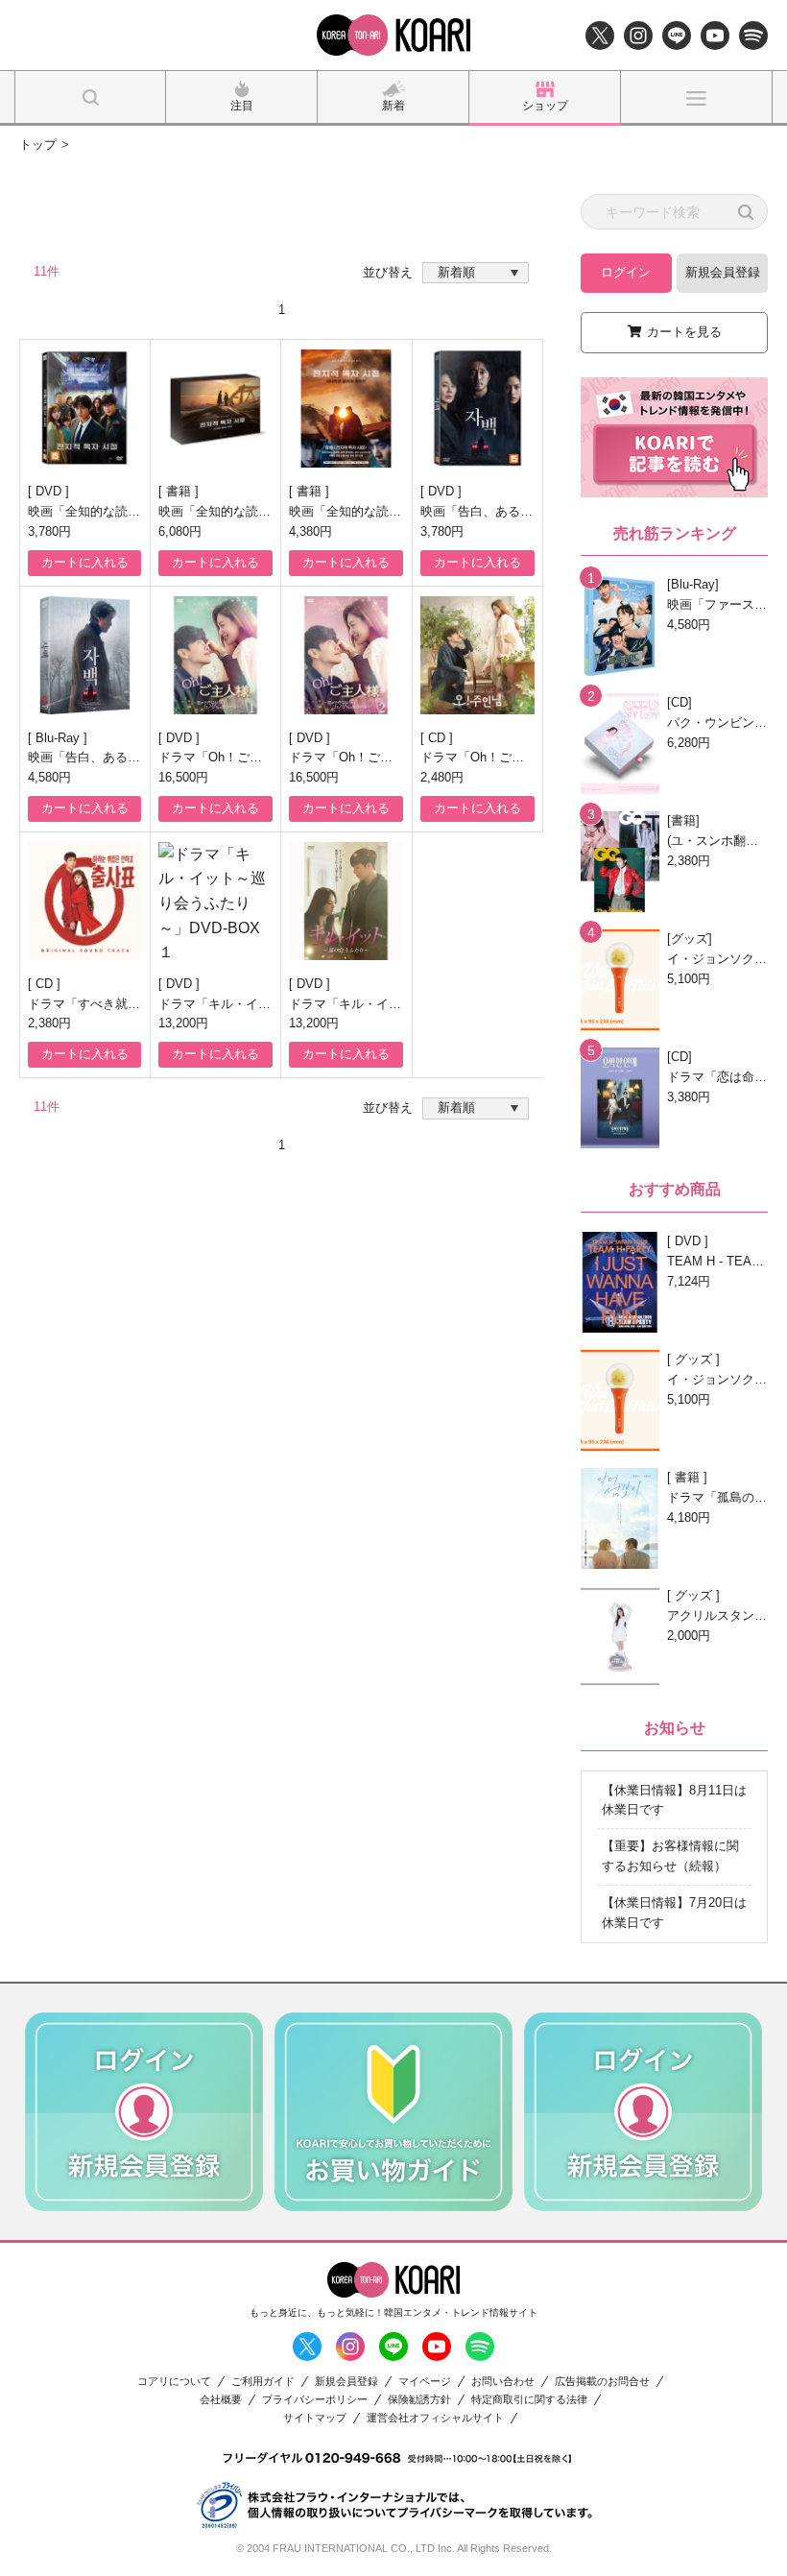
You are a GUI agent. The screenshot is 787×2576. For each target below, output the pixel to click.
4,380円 (310, 531)
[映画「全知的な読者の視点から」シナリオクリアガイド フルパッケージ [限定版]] (215, 409)
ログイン (626, 272)
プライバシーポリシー (315, 2400)
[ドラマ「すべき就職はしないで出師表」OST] (84, 901)
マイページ (425, 2382)
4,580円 (49, 777)
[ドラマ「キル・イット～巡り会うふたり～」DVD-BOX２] (346, 901)
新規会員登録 (723, 272)
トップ (38, 144)
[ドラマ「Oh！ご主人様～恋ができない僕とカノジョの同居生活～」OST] (477, 655)
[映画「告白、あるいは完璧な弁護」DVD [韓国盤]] (477, 409)
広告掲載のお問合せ (602, 2382)
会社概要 (221, 2400)
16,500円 (183, 777)
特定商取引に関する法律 (529, 2400)
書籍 (180, 491)
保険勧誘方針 (419, 2400)
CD (439, 738)
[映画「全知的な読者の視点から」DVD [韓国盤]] (84, 409)
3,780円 (49, 531)
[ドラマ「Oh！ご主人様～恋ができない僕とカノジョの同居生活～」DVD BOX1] (215, 655)
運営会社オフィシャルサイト (435, 2418)
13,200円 (183, 1023)
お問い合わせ (503, 2382)
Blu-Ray (60, 738)
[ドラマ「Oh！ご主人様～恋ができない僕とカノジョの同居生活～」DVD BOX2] (346, 655)
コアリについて (174, 2382)
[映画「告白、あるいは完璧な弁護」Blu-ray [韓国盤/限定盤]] (84, 655)
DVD (50, 491)
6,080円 (180, 531)
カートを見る (684, 332)
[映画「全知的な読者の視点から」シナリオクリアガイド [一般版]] (346, 409)
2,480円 (442, 777)
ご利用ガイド (263, 2382)
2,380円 (49, 1023)
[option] (144, 2112)
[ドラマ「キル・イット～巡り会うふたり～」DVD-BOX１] (215, 901)
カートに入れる (85, 562)
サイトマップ (315, 2418)
